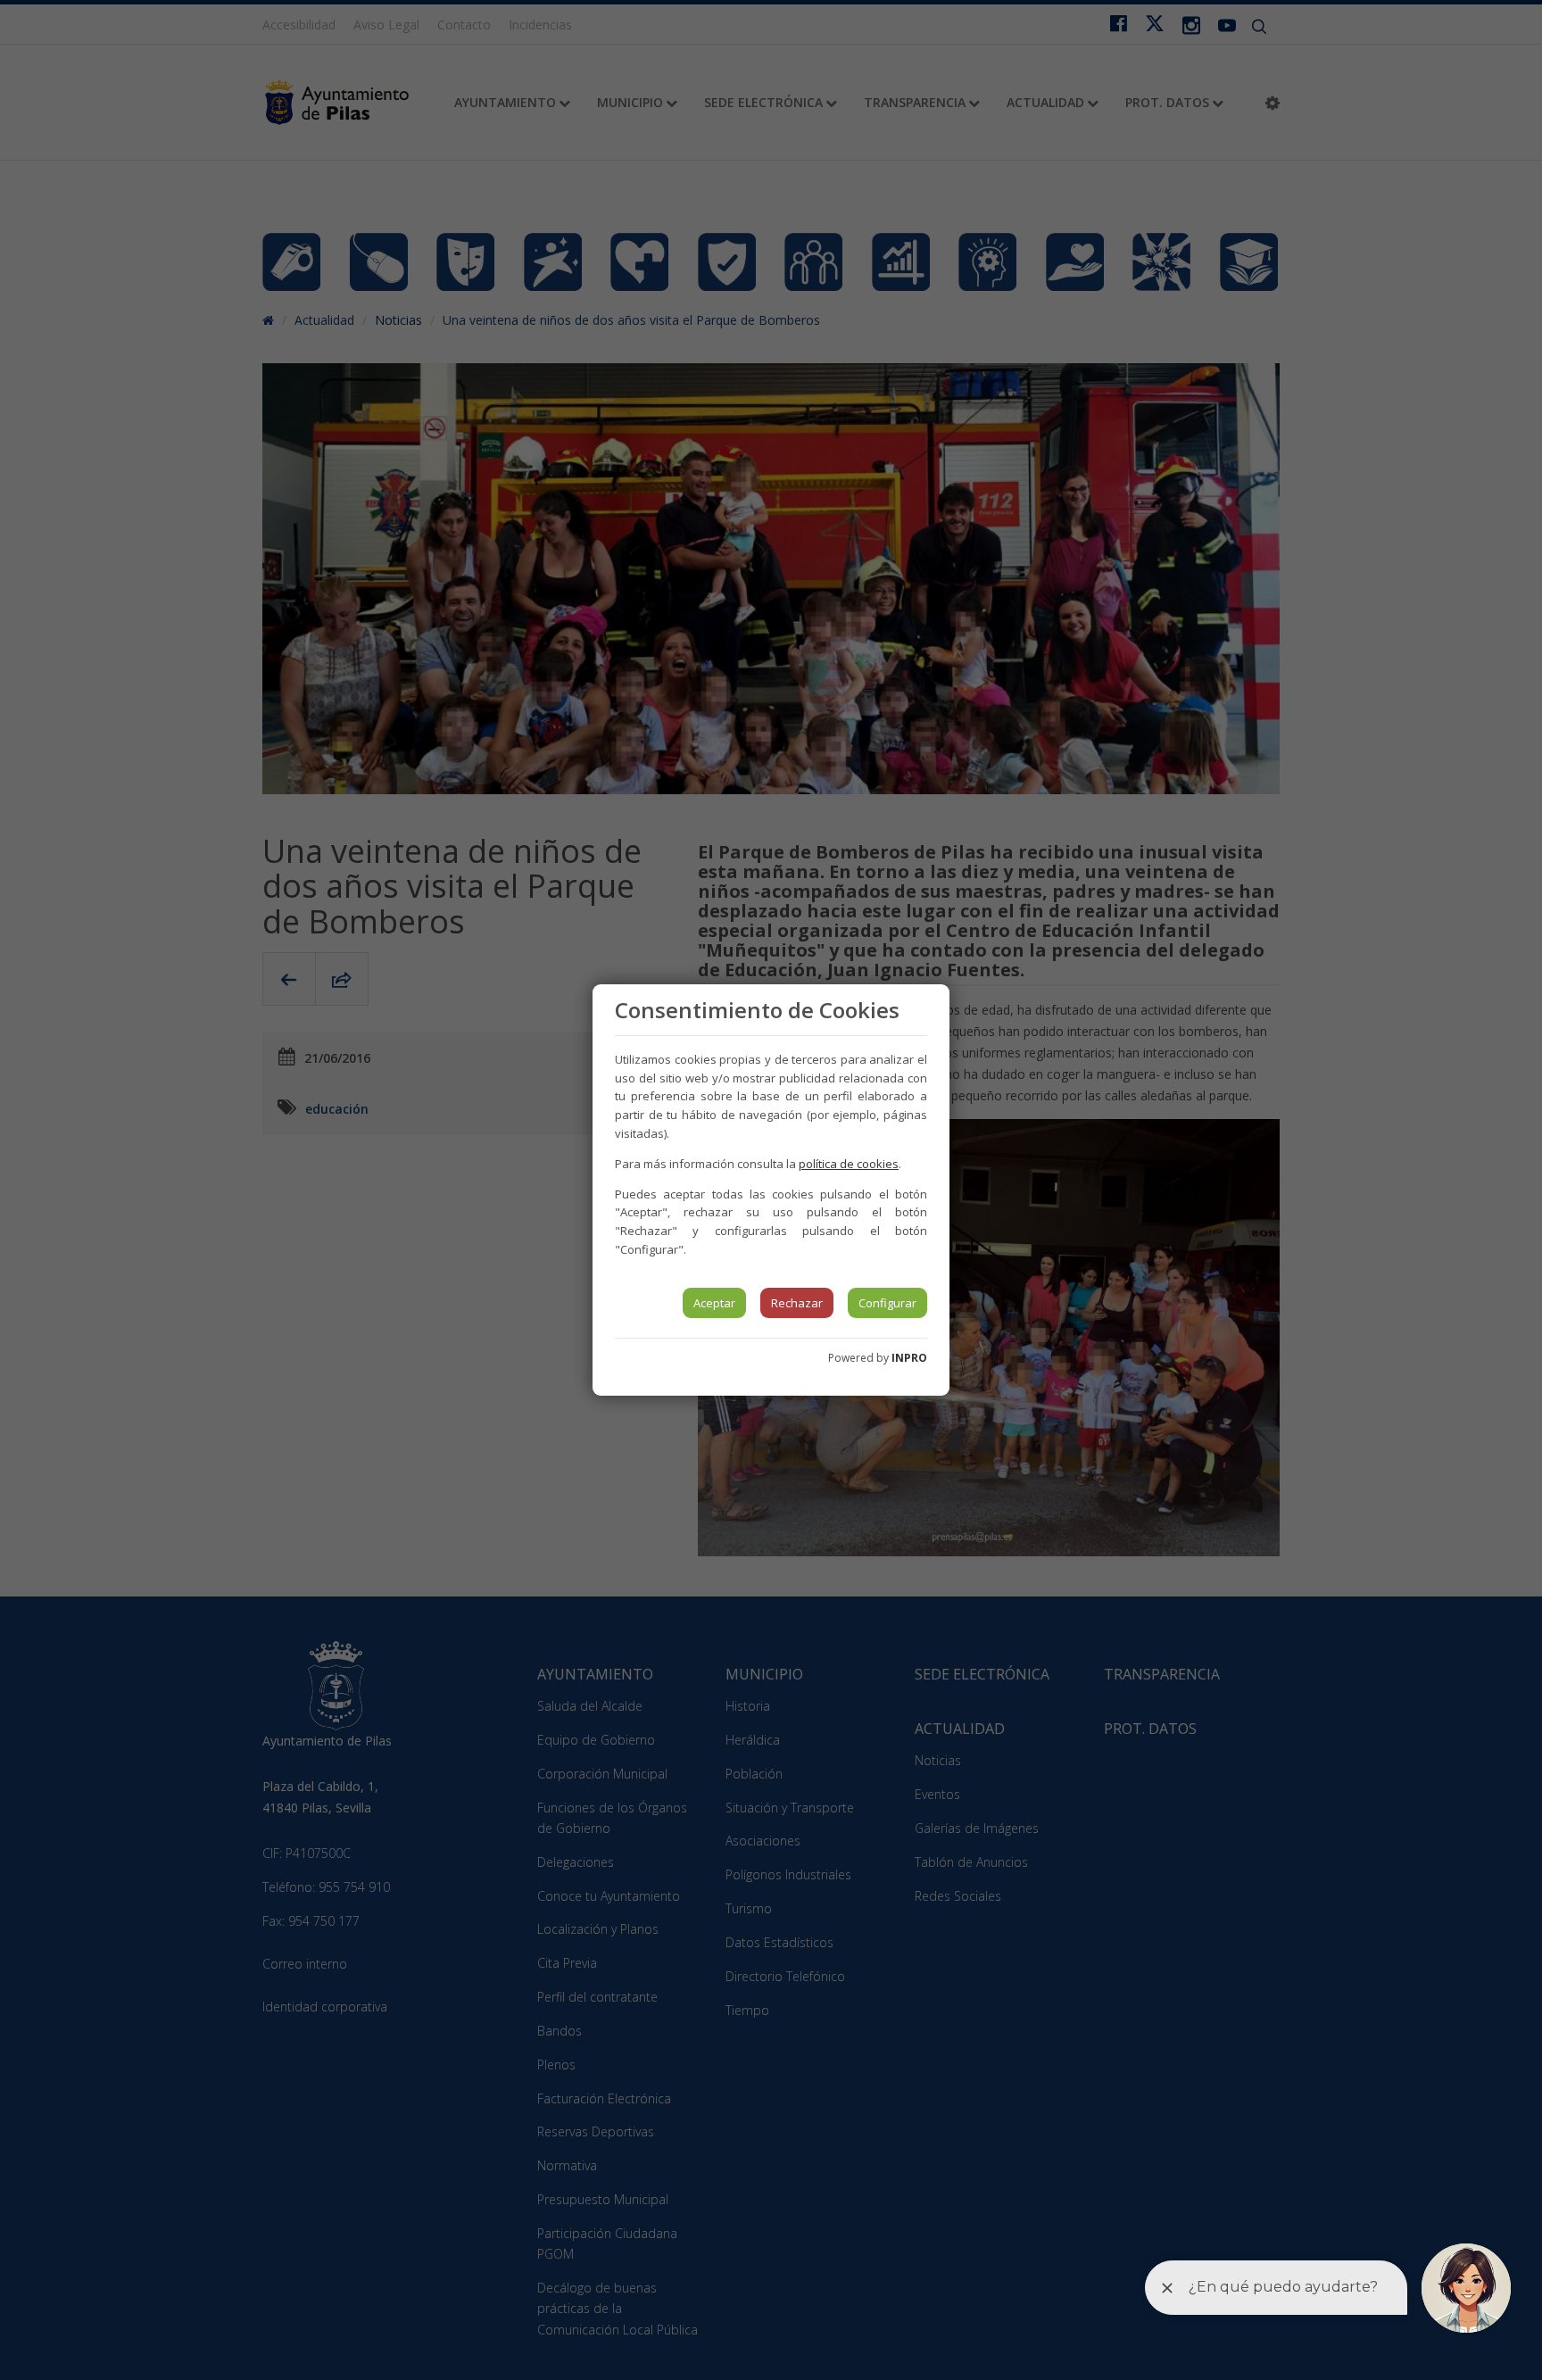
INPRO (909, 1358)
